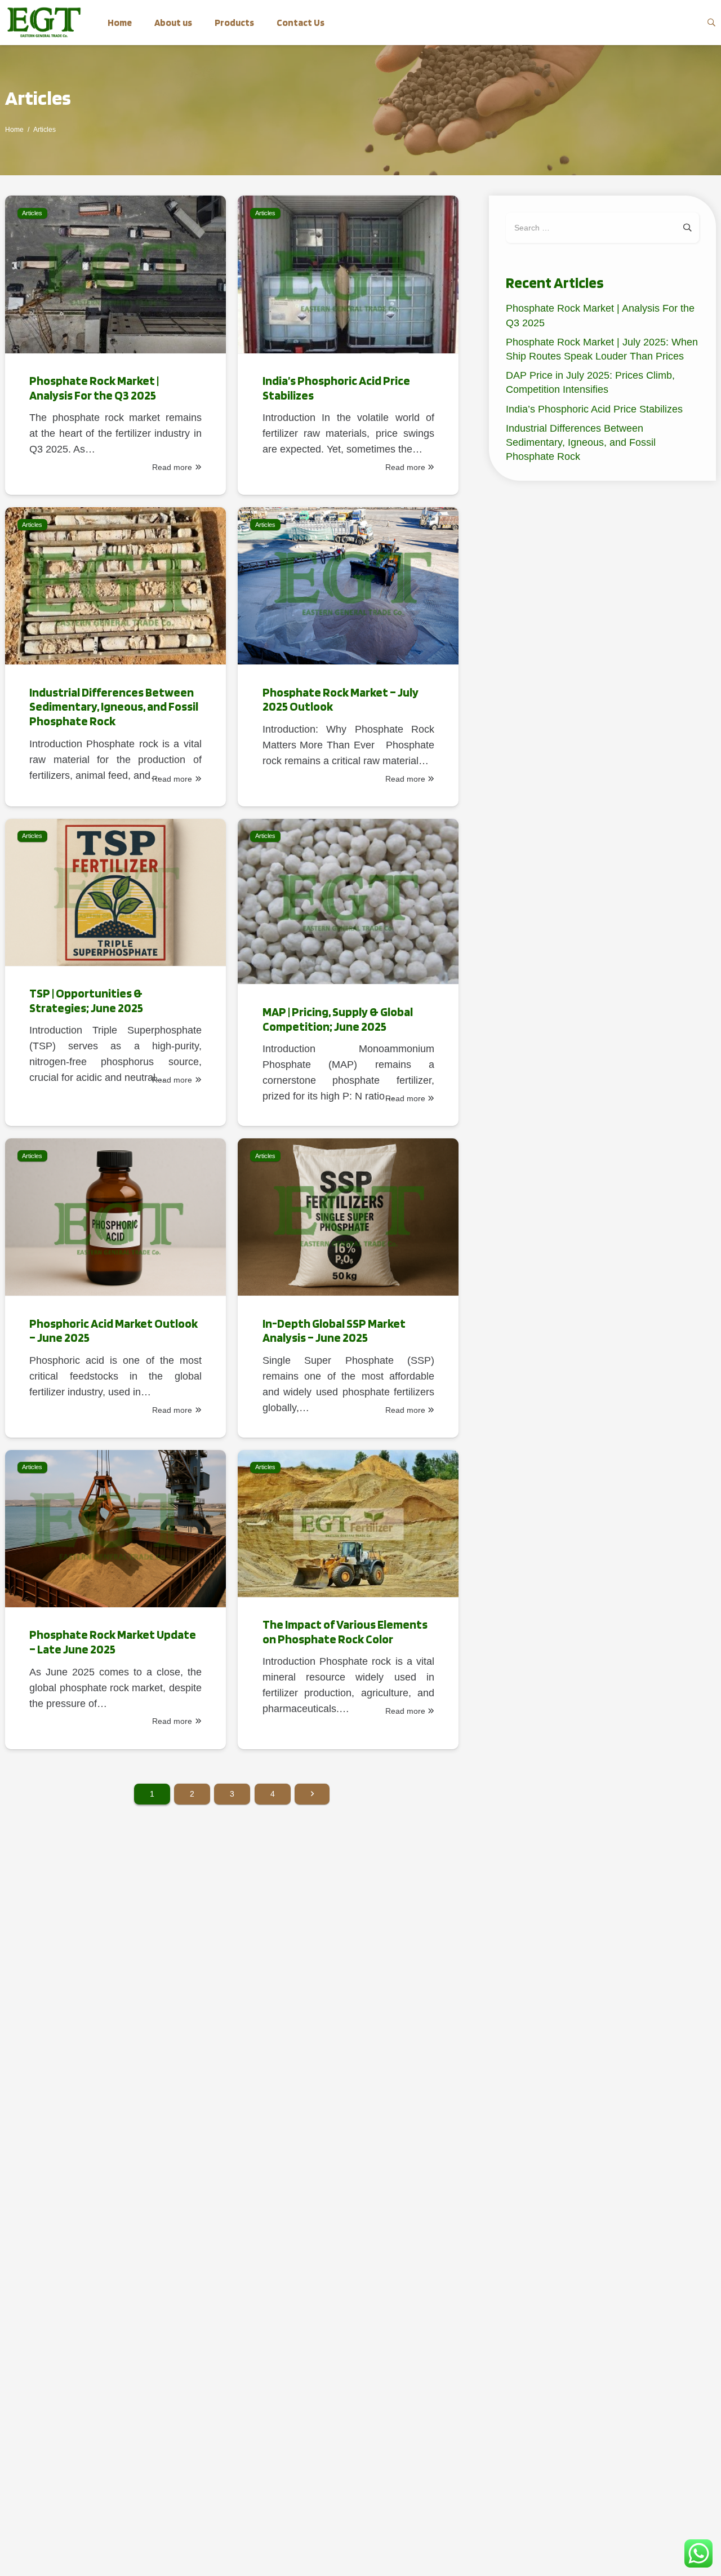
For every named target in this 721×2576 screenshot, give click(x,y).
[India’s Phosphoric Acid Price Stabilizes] (348, 345)
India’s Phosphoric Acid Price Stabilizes (594, 409)
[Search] (711, 23)
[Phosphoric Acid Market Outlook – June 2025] (115, 1288)
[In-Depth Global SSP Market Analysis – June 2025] (348, 1288)
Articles (38, 97)
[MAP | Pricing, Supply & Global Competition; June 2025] (348, 973)
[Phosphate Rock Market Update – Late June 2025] (115, 1600)
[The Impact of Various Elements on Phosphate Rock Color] (348, 1600)
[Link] (44, 23)
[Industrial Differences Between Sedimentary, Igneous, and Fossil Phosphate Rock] (115, 657)
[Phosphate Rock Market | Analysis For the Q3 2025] (115, 345)
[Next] (312, 1794)
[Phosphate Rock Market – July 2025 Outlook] (348, 657)
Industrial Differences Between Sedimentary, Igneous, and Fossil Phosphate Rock (581, 442)
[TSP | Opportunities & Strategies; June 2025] (115, 973)
